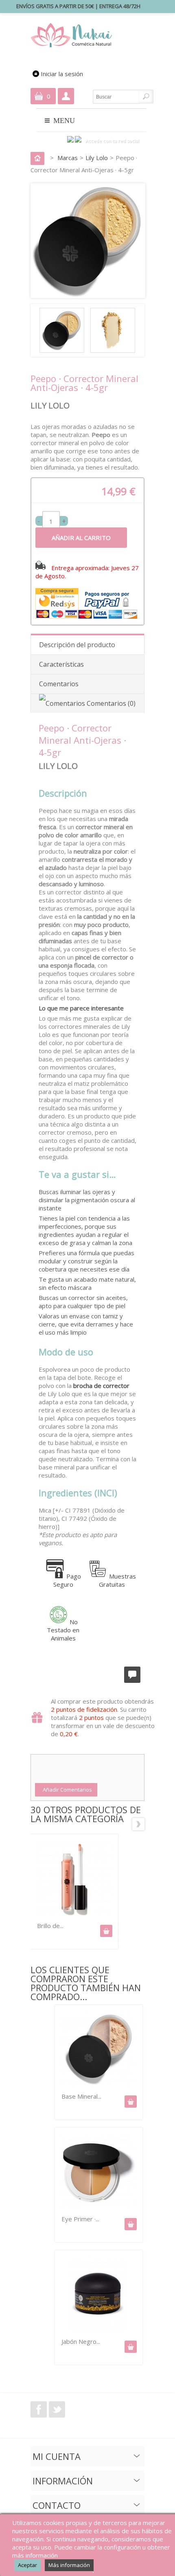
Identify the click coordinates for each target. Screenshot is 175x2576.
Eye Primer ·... (80, 2219)
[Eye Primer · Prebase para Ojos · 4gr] (98, 2207)
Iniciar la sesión (62, 74)
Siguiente (138, 1824)
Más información (69, 2565)
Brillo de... (50, 1926)
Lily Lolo (97, 158)
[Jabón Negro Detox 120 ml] (98, 2330)
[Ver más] (106, 1931)
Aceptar (27, 2565)
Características (61, 664)
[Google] (78, 141)
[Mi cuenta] (66, 96)
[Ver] (131, 2102)
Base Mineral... (81, 2096)
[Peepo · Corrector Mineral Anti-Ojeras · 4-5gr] (64, 350)
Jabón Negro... (81, 2341)
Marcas (68, 158)
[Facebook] (71, 141)
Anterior (37, 1824)
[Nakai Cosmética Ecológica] (73, 36)
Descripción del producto (77, 645)
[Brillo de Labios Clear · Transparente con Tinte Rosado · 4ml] (74, 1880)
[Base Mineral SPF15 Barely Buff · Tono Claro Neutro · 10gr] (98, 2085)
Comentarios (59, 684)
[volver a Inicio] (39, 158)
